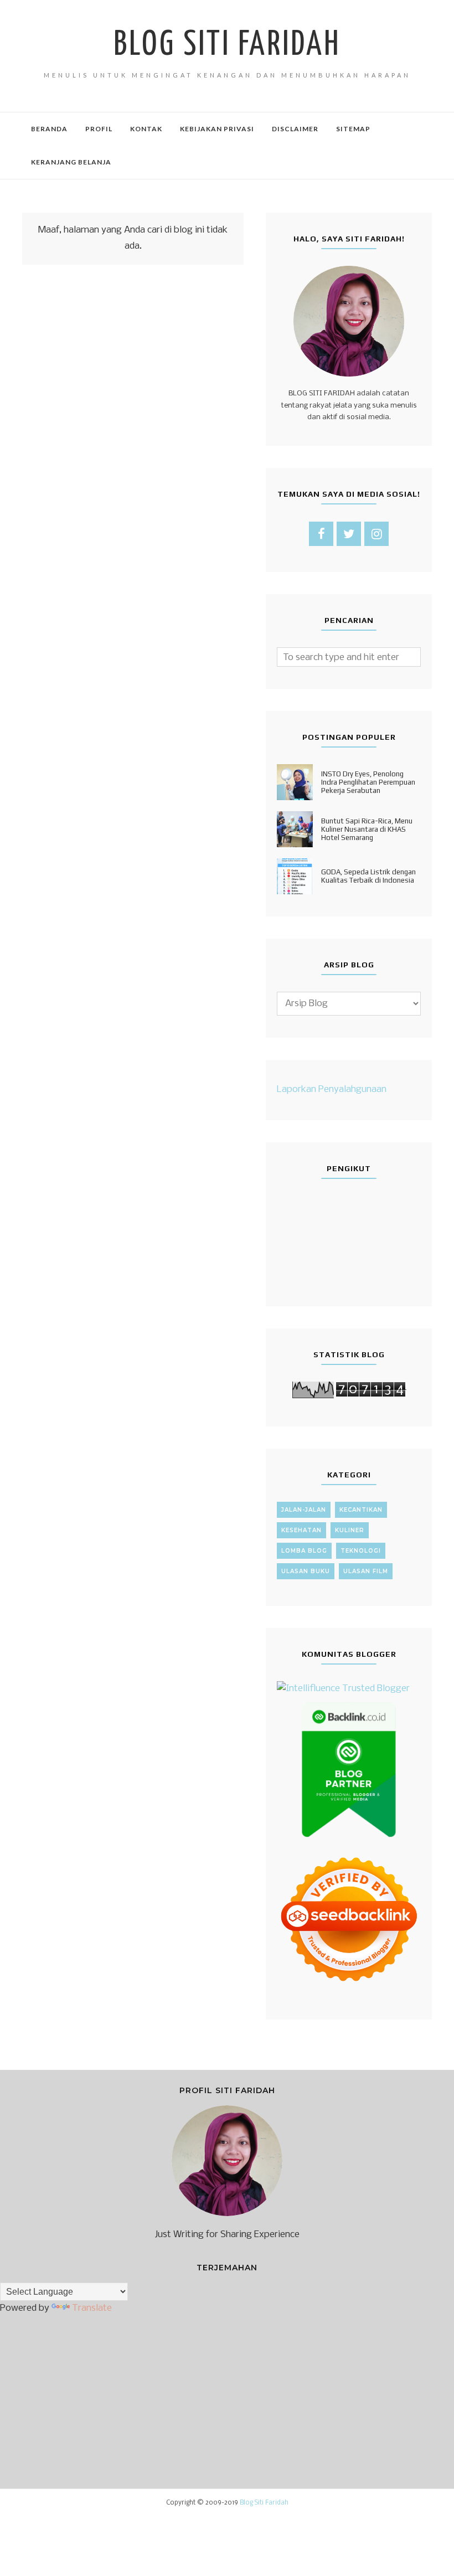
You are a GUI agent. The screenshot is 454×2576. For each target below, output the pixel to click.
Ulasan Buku (306, 1571)
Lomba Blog (304, 1551)
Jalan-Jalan (304, 1510)
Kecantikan (361, 1510)
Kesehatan (301, 1530)
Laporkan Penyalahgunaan (332, 1089)
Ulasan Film (366, 1571)
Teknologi (361, 1551)
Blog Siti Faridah (227, 45)
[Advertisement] (133, 409)
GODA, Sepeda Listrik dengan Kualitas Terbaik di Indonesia (368, 876)
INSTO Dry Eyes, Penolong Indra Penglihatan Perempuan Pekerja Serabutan (368, 782)
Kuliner (350, 1530)
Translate (92, 2308)
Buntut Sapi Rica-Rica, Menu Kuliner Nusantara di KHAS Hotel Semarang (367, 829)
